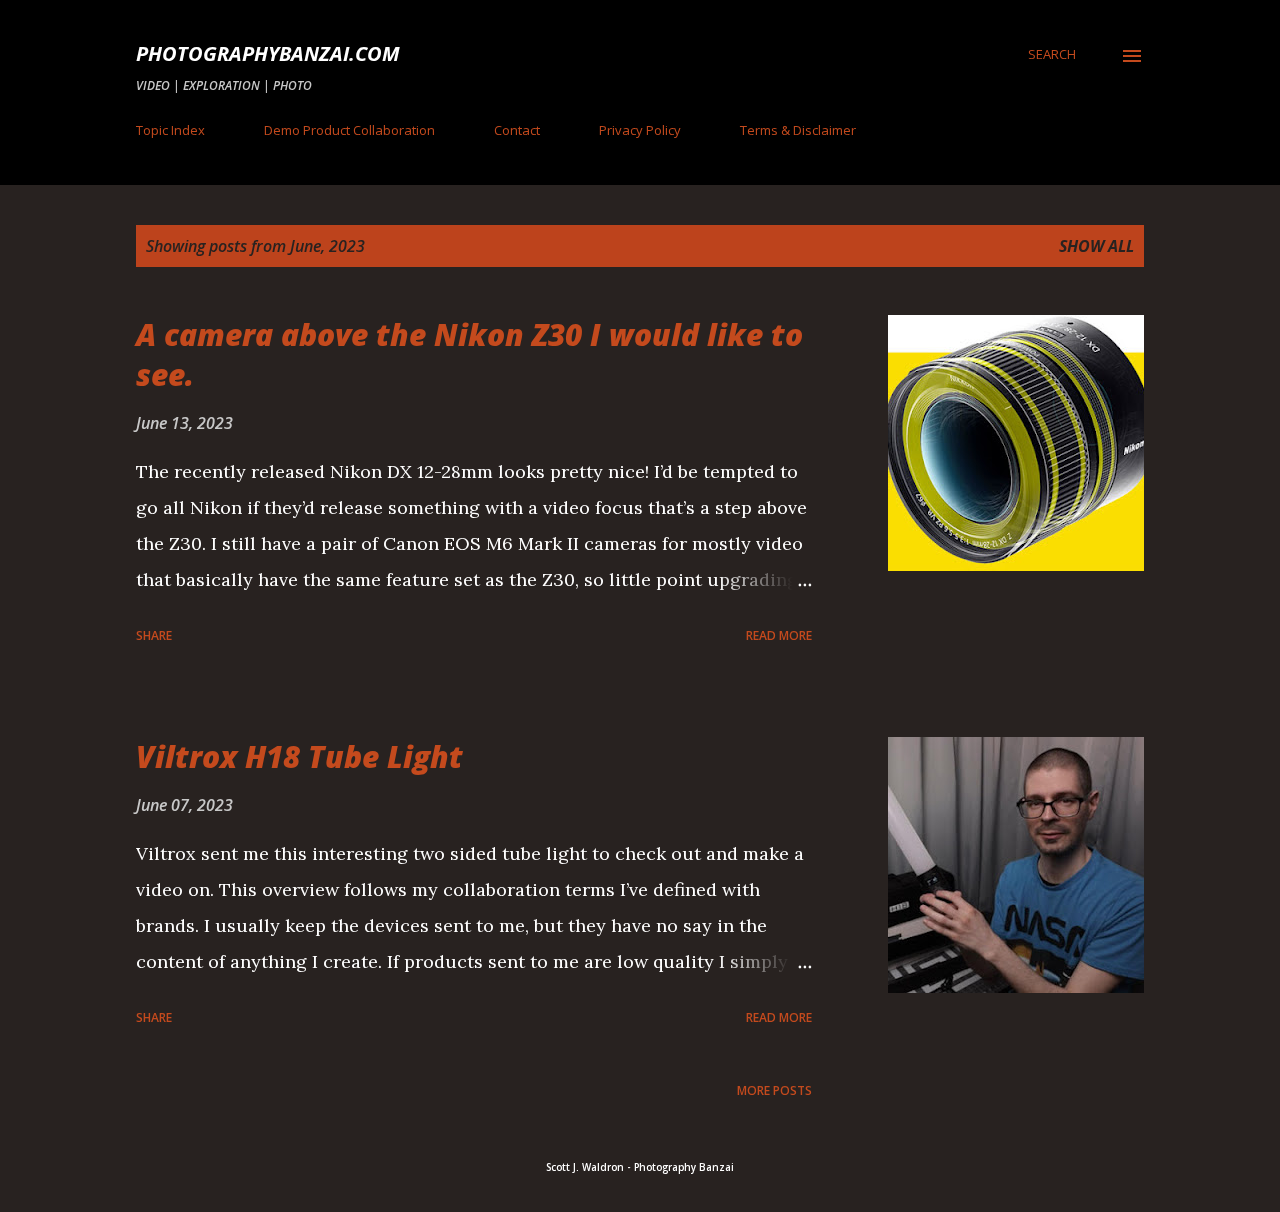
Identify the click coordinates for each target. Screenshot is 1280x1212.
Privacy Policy (640, 130)
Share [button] (154, 635)
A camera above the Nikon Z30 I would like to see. (469, 354)
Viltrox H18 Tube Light (299, 756)
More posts (774, 1090)
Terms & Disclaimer (798, 130)
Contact (517, 130)
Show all (1096, 246)
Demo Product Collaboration (349, 130)
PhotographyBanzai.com (268, 53)
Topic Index (170, 130)
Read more (779, 635)
